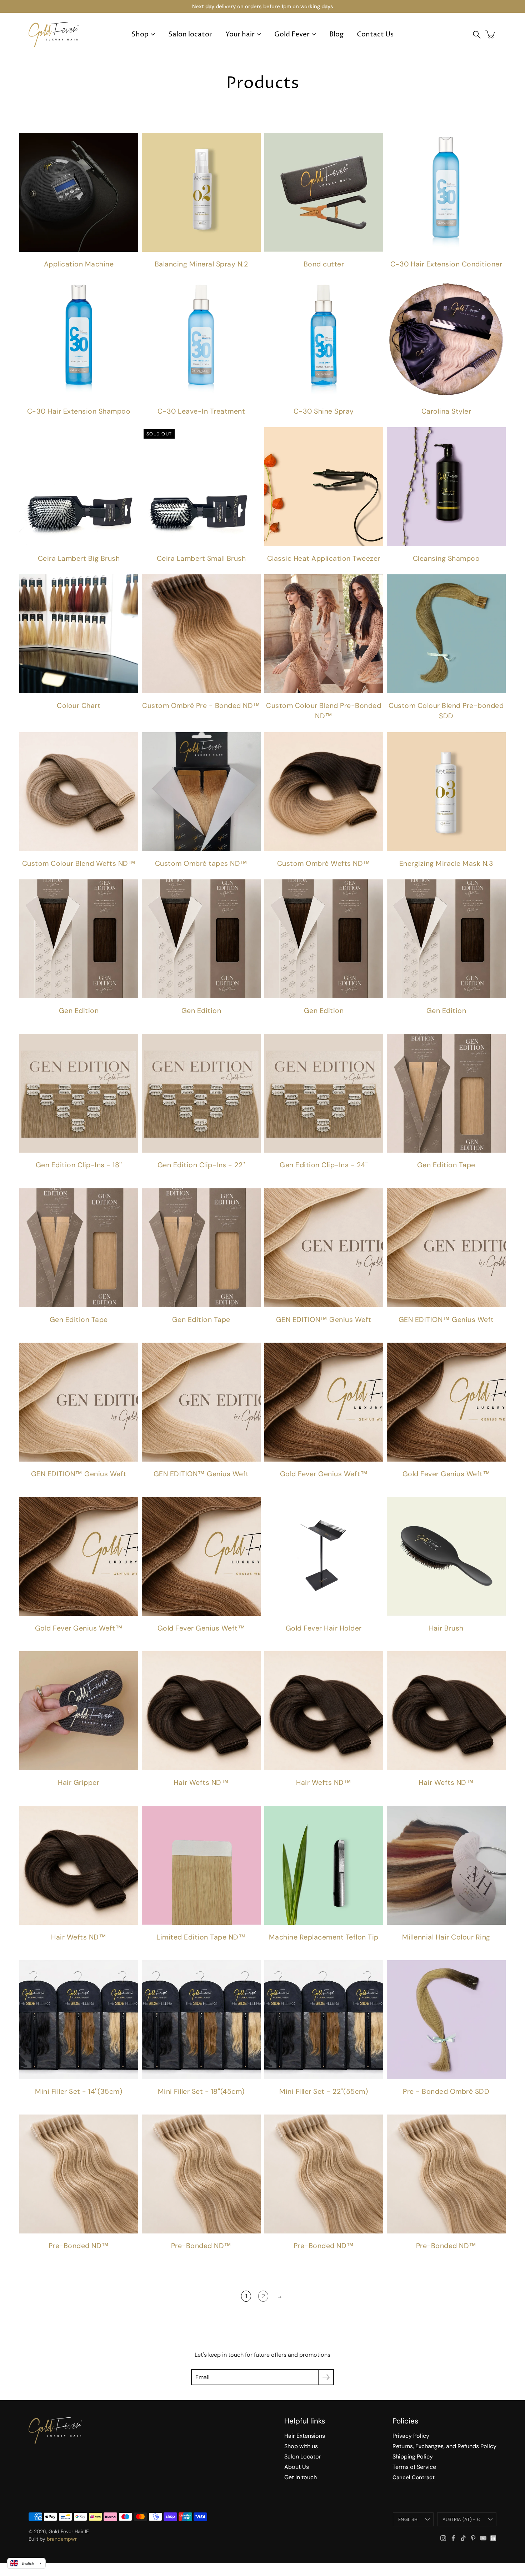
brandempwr (62, 2539)
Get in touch (301, 2477)
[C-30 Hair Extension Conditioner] (446, 192)
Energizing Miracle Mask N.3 (446, 863)
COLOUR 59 (115, 1024)
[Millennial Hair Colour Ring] (446, 1865)
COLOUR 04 (61, 1179)
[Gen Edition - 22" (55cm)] (324, 939)
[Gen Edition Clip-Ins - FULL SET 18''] (79, 1093)
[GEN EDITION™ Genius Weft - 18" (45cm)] (446, 1248)
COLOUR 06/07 (97, 1179)
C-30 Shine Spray (324, 411)
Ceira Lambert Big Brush (79, 558)
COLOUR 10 (36, 1024)
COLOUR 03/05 (90, 1179)
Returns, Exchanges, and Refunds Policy (444, 2446)
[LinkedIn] (493, 2538)
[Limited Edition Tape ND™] (201, 1865)
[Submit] (326, 2377)
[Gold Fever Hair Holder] (324, 1556)
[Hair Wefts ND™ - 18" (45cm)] (446, 1711)
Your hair (240, 34)
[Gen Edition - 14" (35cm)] (79, 939)
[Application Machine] (79, 192)
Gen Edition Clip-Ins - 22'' (201, 1165)
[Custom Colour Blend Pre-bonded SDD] (446, 634)
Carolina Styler (446, 411)
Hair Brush (446, 1628)
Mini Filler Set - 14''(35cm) (79, 2091)
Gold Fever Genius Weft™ (324, 1474)
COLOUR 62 (136, 1024)
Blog (336, 34)
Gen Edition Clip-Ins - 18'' (79, 1165)
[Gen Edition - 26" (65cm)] (446, 939)
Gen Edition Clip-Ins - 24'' (324, 1165)
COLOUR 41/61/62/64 (118, 1179)
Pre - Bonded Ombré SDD (446, 2091)
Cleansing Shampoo (446, 558)
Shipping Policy (413, 2457)
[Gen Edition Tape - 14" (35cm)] (79, 1248)
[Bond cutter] (324, 192)
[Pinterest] (473, 2538)
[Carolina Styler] (446, 340)
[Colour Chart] (79, 634)
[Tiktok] (463, 2538)
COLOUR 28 (79, 1024)
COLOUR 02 (47, 1179)
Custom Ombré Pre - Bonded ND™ (201, 706)
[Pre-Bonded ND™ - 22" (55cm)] (446, 2174)
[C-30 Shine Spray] (324, 340)
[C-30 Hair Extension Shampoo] (79, 340)
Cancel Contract (414, 2477)
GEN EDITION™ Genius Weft (324, 1320)
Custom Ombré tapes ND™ (201, 863)
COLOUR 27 (72, 1024)
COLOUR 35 (100, 1024)
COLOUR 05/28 (111, 1179)
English (408, 2519)
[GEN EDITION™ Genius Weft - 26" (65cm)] (201, 1402)
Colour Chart (79, 706)
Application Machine (79, 264)
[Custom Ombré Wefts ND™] (324, 792)
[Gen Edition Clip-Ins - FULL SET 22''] (201, 1093)
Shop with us (301, 2446)
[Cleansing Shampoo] (446, 487)
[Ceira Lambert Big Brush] (79, 487)
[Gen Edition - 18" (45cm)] (201, 939)
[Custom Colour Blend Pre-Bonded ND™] (324, 634)
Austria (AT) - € (461, 2519)
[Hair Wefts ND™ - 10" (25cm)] (201, 1711)
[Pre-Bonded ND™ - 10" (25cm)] (79, 2174)
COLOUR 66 (75, 1179)
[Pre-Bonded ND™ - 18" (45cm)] (324, 2174)
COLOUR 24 (65, 1024)
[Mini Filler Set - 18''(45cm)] (201, 2020)
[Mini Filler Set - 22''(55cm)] (324, 2020)
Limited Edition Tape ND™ (201, 1937)
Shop (140, 34)
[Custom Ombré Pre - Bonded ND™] (201, 634)
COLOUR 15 (43, 1024)
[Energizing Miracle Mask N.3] (446, 792)
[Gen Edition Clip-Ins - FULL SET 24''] (324, 1093)
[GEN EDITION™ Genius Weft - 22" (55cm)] (79, 1402)
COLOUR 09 (29, 1024)
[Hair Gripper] (79, 1711)
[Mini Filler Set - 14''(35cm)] (79, 2020)
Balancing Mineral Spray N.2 (201, 264)
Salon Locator (303, 2457)
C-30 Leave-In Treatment (201, 411)
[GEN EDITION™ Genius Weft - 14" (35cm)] (324, 1248)
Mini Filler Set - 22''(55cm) (324, 2091)
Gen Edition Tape (446, 1165)
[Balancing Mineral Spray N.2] (201, 192)
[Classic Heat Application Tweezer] (324, 487)
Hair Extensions (305, 2436)
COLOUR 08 (22, 1024)
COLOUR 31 (86, 1024)
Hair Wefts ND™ (201, 1783)
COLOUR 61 (129, 1024)
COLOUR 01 (32, 1179)
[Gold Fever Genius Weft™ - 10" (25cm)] (324, 1402)
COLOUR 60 (122, 1024)
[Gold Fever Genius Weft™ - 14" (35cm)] (446, 1402)
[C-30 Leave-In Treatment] (201, 340)
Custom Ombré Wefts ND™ (324, 863)
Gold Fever (292, 34)
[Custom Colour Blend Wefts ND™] (79, 792)
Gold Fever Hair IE (69, 2531)
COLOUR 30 (450, 1179)
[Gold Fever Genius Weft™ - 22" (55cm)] (201, 1556)
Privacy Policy (411, 2436)
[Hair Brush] (446, 1556)
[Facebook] (453, 2538)
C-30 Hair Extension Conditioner (446, 264)
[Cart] (491, 34)
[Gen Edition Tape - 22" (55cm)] (201, 1248)
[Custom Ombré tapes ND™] (201, 792)
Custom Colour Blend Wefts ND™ (79, 863)
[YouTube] (483, 2538)
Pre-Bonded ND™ (79, 2246)
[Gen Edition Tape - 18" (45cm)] (446, 1093)
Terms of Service (414, 2467)
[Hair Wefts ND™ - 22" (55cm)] (79, 1865)
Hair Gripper (79, 1783)
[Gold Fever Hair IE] (54, 34)
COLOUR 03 (54, 1179)
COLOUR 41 (107, 1024)
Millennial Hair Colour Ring (446, 1937)
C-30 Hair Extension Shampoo (79, 411)
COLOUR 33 (93, 1024)
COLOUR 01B (40, 1179)
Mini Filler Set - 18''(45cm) (201, 2091)
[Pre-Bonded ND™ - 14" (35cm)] (201, 2174)
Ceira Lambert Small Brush (201, 558)
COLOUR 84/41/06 (125, 1179)
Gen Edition (79, 1011)
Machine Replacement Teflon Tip (324, 1937)
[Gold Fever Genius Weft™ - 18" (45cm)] (79, 1556)
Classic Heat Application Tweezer (324, 558)
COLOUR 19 (50, 1024)
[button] (477, 34)
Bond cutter (324, 264)
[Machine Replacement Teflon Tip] (324, 1865)
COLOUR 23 (57, 1024)
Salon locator (190, 34)
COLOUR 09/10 (104, 1179)
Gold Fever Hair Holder (324, 1628)
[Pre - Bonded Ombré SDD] (446, 2020)
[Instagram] (443, 2538)
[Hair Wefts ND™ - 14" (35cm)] (324, 1711)
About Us (297, 2467)
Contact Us (375, 34)
